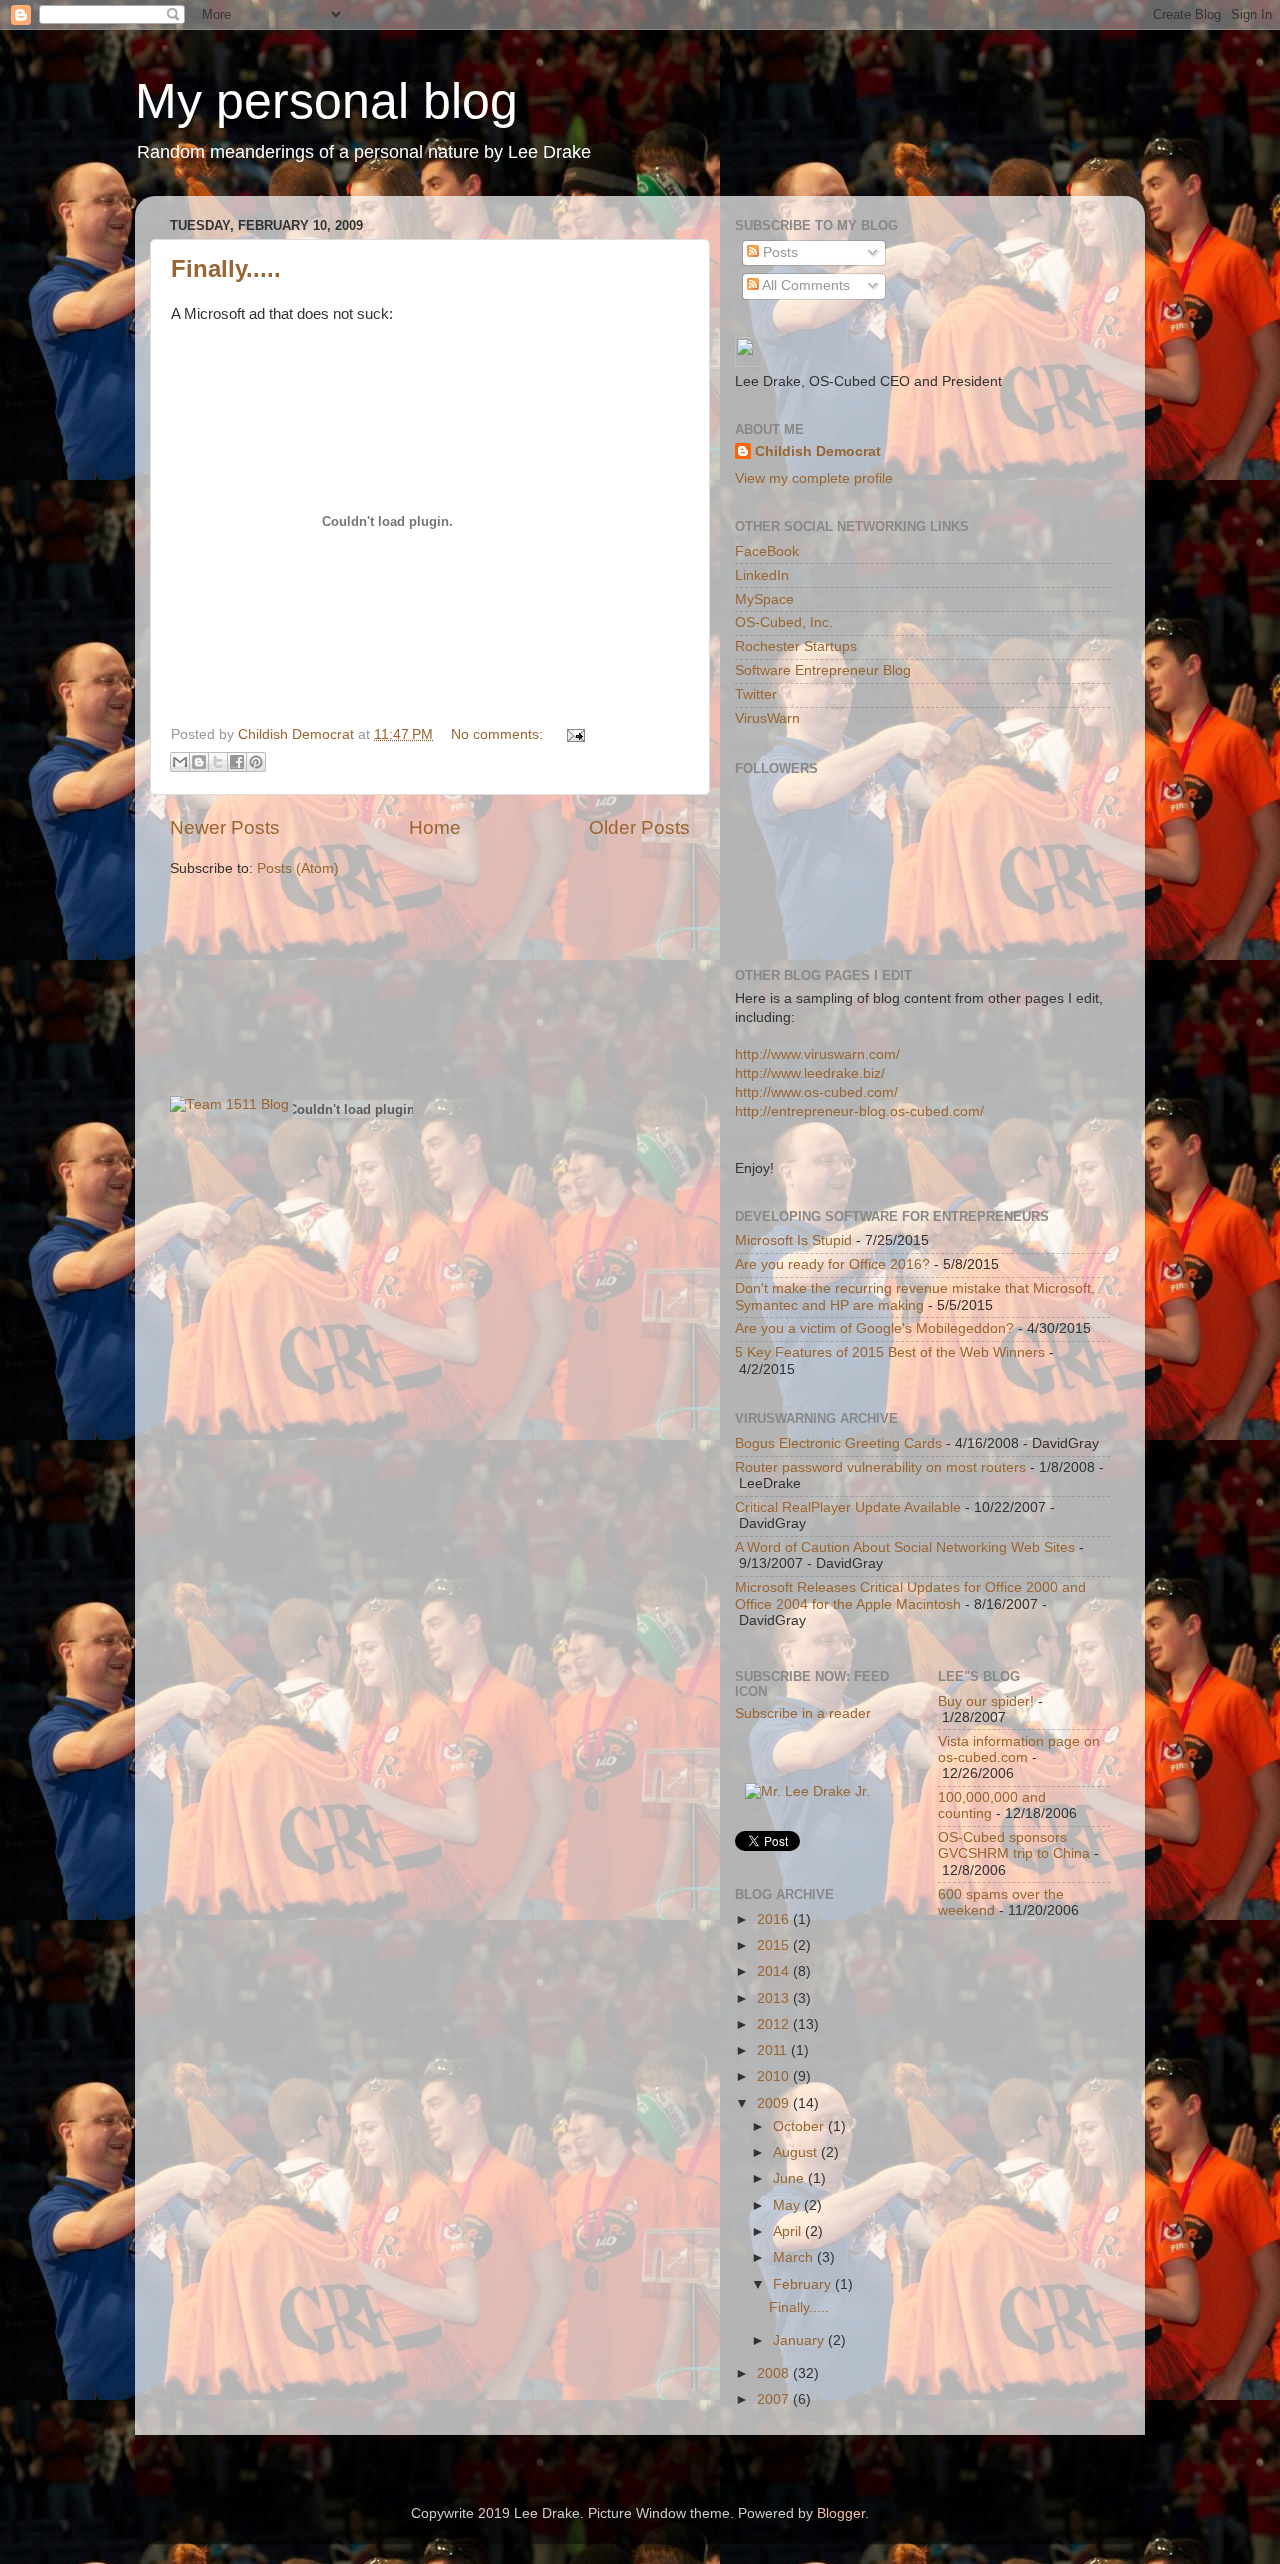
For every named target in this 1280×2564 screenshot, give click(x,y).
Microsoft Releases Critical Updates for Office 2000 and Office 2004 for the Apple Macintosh (910, 1595)
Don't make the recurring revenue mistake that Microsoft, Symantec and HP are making (915, 1296)
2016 (775, 1919)
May (788, 2205)
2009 (775, 2103)
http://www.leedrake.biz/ (810, 1073)
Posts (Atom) (298, 868)
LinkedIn (762, 575)
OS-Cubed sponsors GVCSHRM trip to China (1014, 1845)
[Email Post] (572, 734)
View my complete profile (814, 478)
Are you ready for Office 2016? (832, 1264)
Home (435, 827)
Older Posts (639, 827)
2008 (775, 2373)
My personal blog (326, 101)
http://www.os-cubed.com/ (816, 1092)
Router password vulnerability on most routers (880, 1467)
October (800, 2126)
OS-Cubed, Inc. (784, 622)
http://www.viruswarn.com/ (817, 1054)
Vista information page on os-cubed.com (1019, 1749)
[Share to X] (218, 762)
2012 (775, 2024)
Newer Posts (225, 827)
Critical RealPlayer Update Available (848, 1507)
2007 (775, 2399)
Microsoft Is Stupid (793, 1240)
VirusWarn (767, 718)
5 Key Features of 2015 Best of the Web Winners (890, 1352)
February (804, 2284)
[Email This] (180, 762)
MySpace (764, 599)
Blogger (841, 2513)
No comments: (499, 734)
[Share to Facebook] (237, 762)
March (795, 2257)
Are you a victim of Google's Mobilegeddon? (874, 1328)
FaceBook (767, 551)
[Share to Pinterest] (256, 762)
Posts (778, 252)
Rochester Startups (796, 646)
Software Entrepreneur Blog (823, 670)
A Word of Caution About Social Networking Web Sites (905, 1547)
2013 (775, 1998)
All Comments (804, 285)
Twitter (756, 694)
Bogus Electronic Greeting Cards (838, 1443)
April (789, 2231)
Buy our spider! (986, 1701)
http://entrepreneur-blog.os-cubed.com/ (859, 1111)
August (797, 2152)
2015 (775, 1945)
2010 (775, 2076)
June (790, 2178)
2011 (774, 2050)
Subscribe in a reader (803, 1713)
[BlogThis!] (199, 762)
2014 (775, 1971)
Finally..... (226, 268)
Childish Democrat (818, 451)
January (800, 2340)
